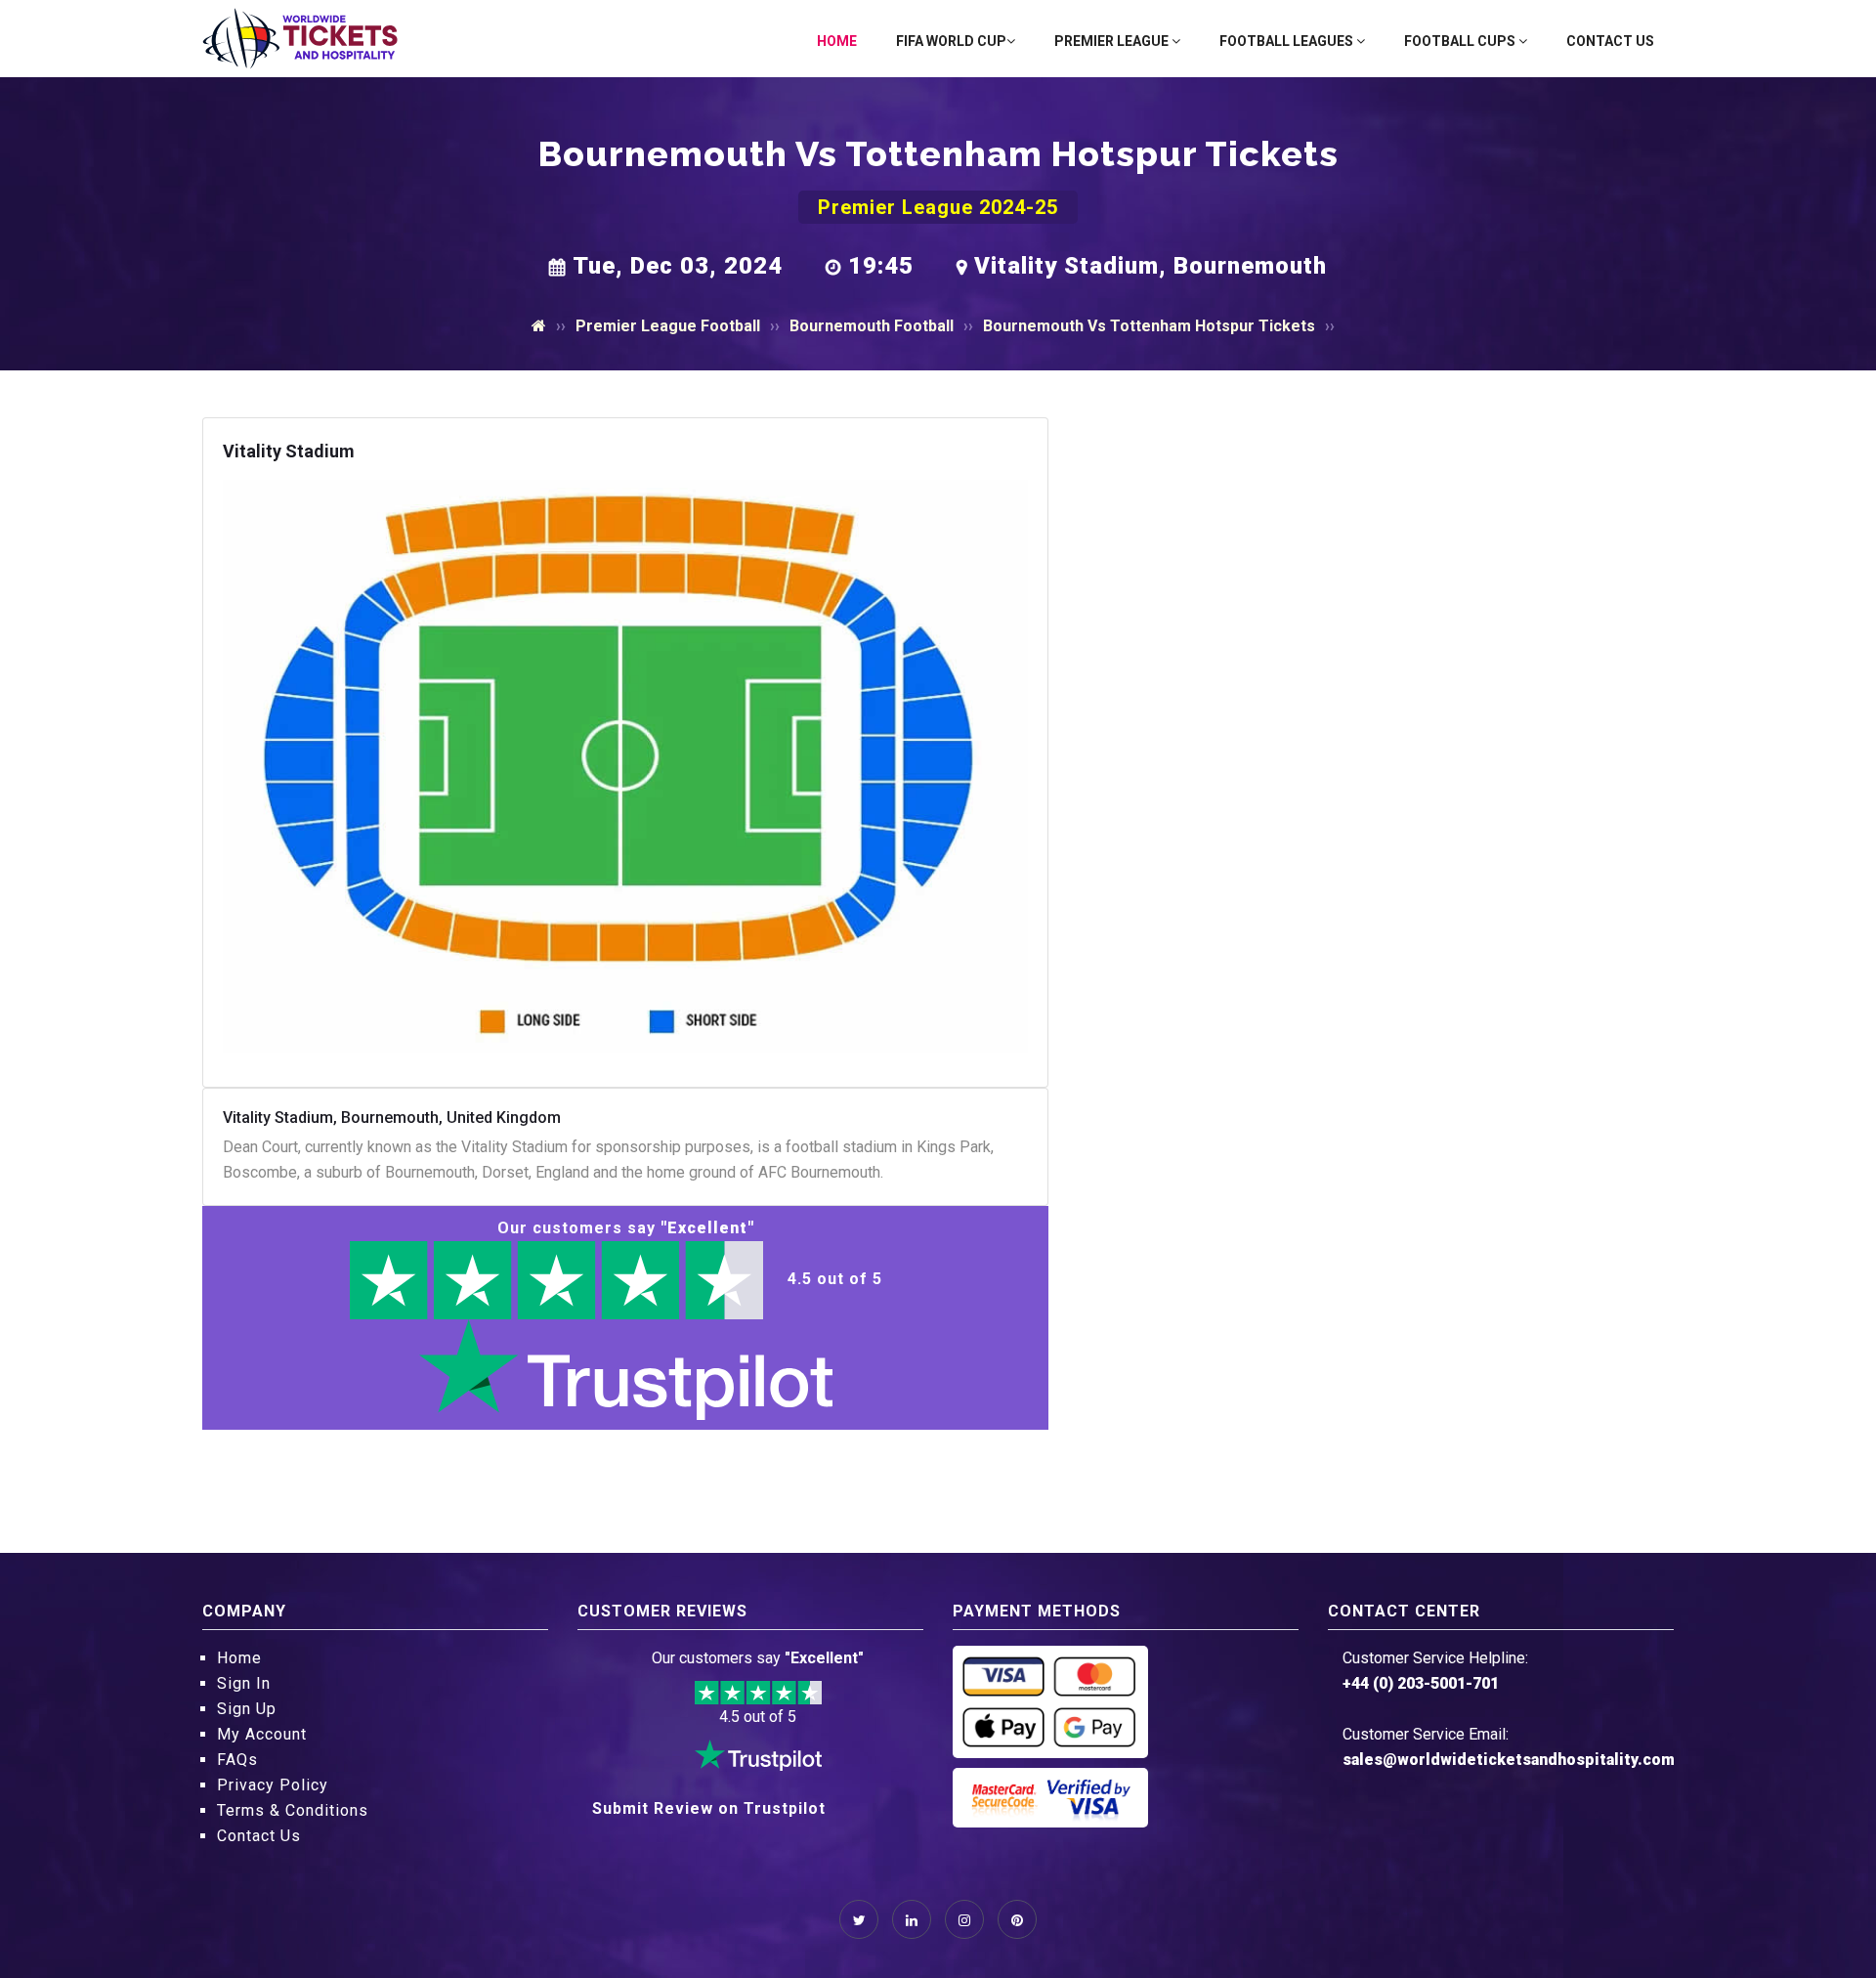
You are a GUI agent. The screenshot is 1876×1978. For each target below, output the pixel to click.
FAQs (237, 1760)
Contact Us (1610, 41)
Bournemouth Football (872, 326)
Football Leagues (1288, 41)
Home (837, 41)
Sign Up (247, 1709)
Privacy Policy (273, 1785)
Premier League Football (668, 326)
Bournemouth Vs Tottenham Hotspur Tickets (1149, 326)
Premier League (1113, 41)
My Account (262, 1734)
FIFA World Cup (951, 41)
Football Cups (1461, 41)
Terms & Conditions (293, 1810)
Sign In (244, 1683)
